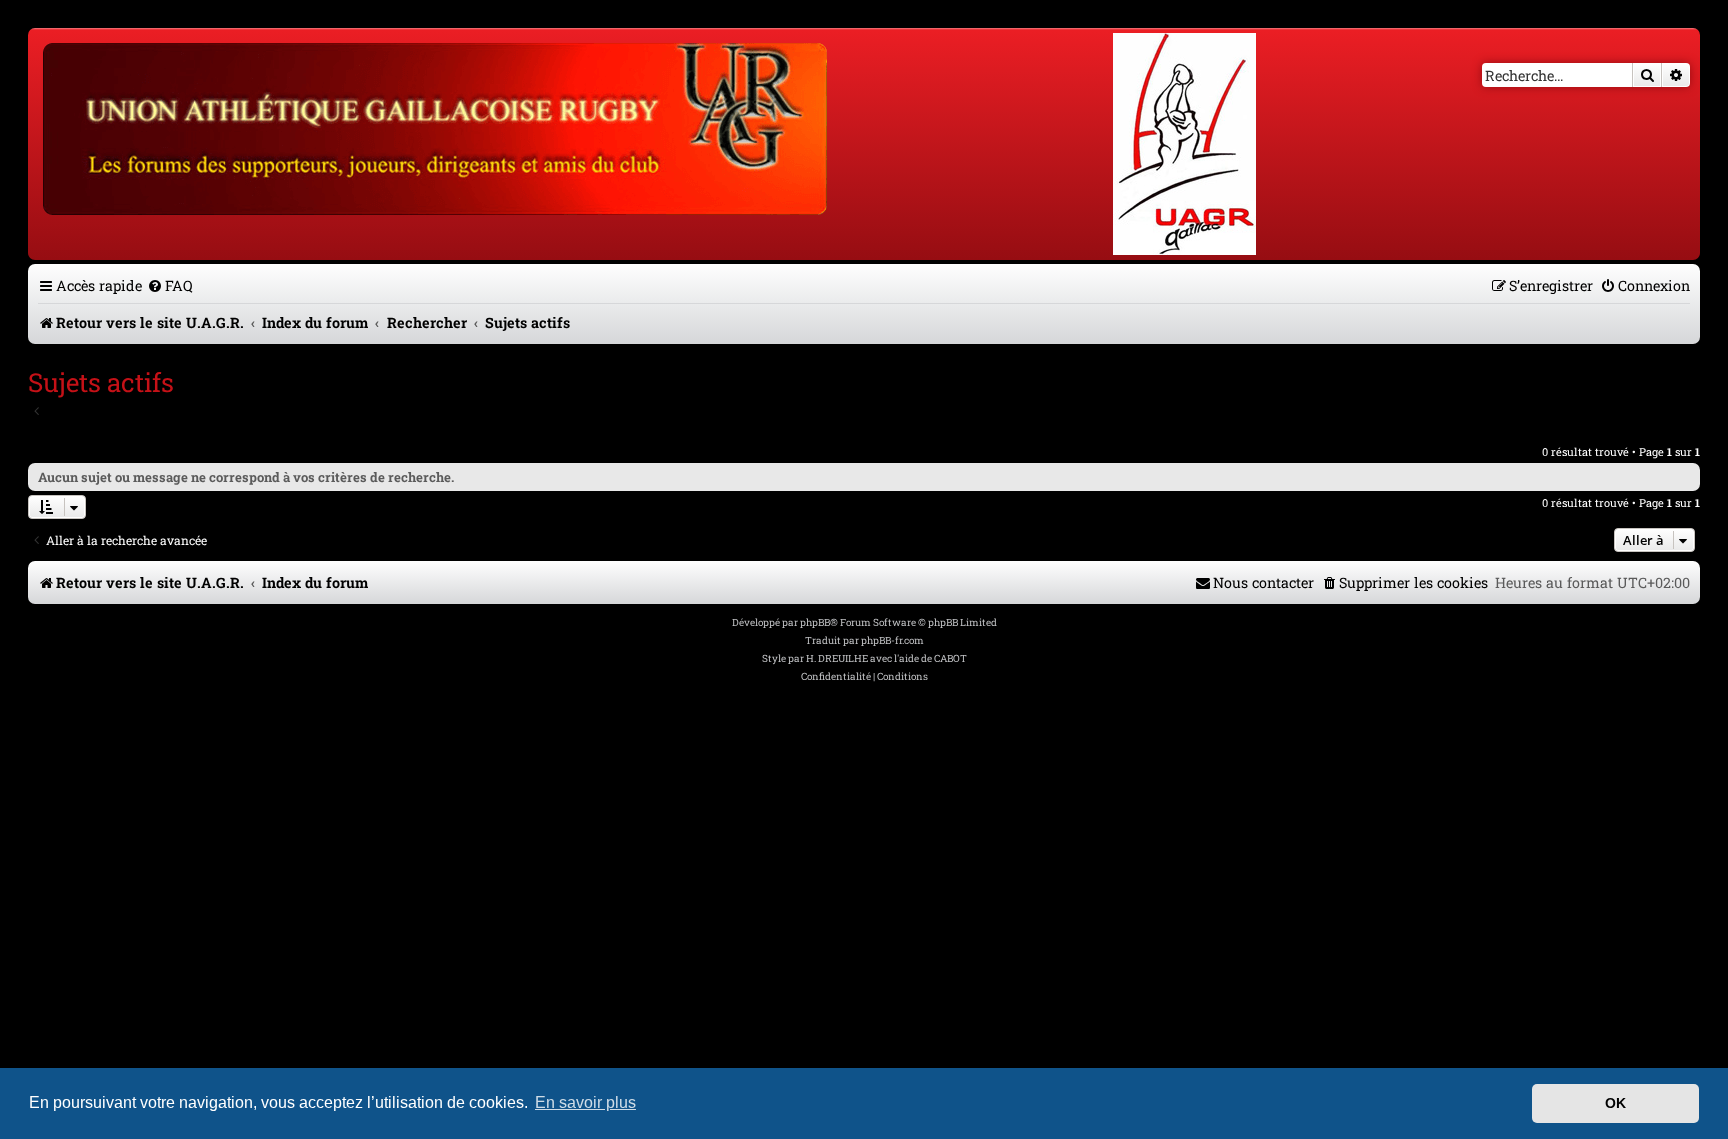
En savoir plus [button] (585, 1102)
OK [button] (1615, 1103)
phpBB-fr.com (892, 640)
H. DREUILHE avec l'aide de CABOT (886, 658)
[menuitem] (170, 285)
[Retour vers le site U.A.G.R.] (436, 126)
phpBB (815, 622)
